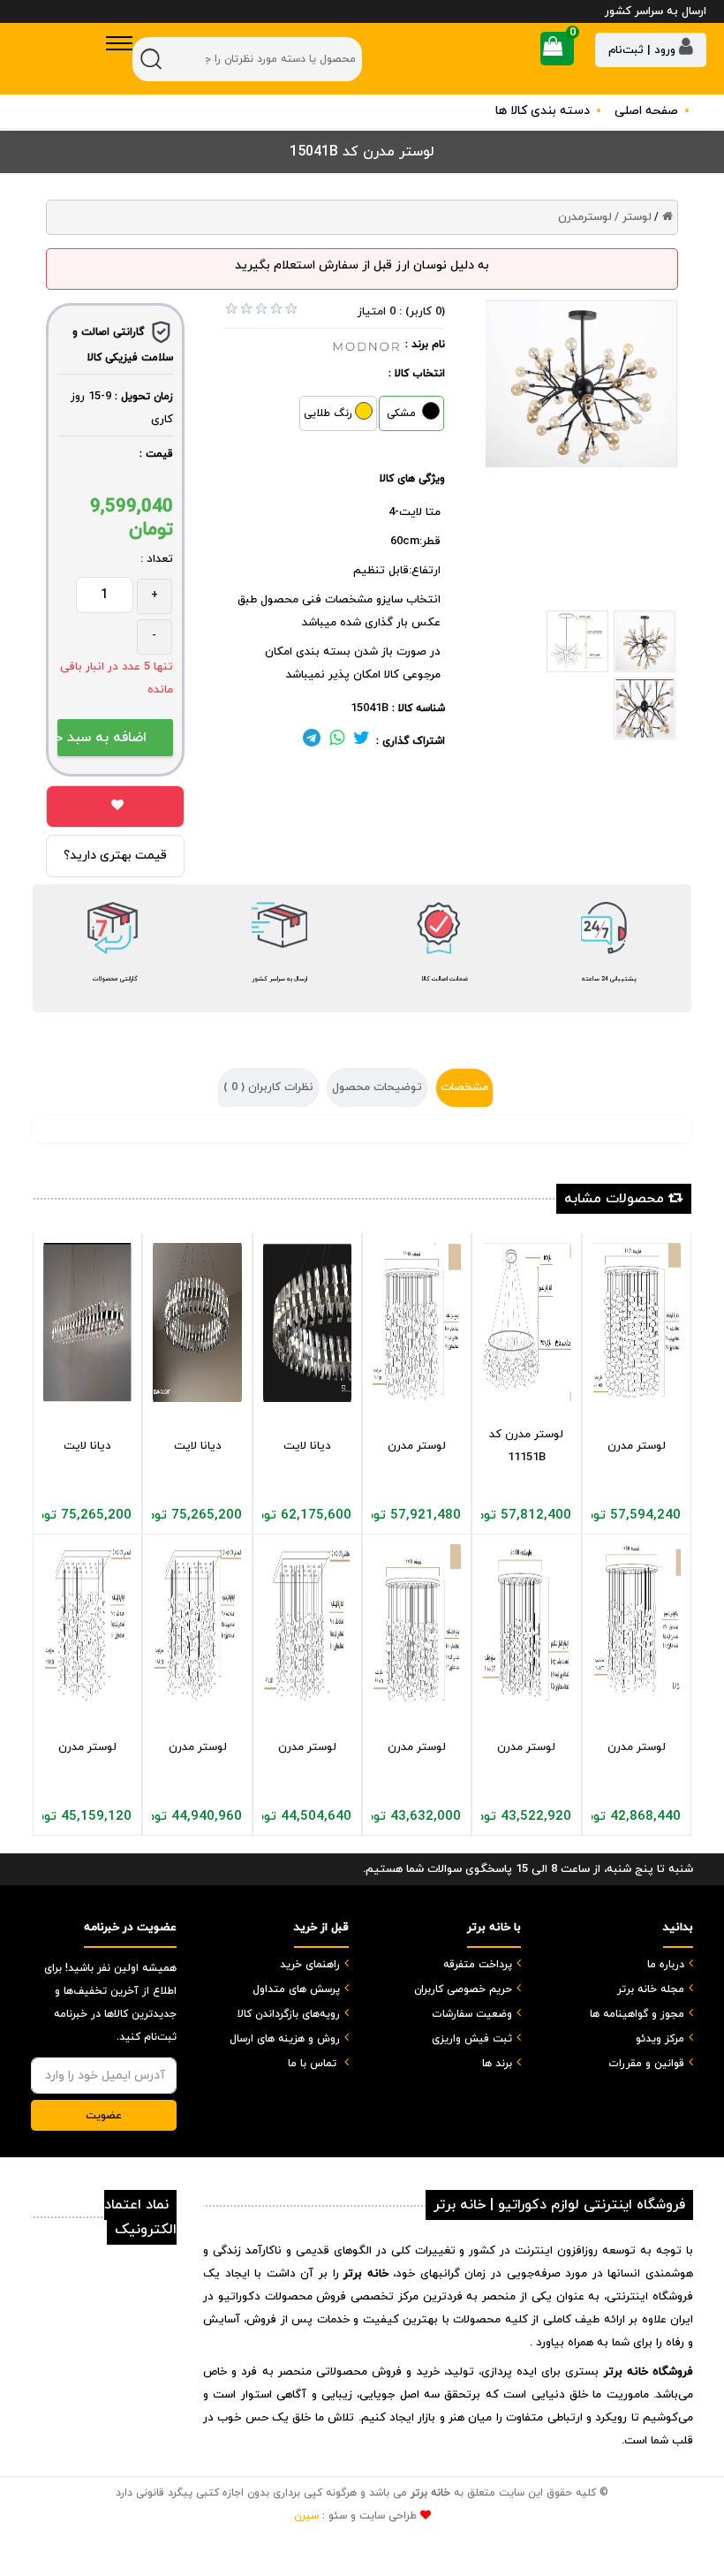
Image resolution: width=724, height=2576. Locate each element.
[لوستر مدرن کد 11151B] (526, 1322)
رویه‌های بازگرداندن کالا (289, 2014)
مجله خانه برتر (651, 1989)
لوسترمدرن (585, 217)
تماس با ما (312, 2064)
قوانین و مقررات (646, 2064)
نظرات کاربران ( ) (268, 1087)
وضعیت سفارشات (472, 2014)
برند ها (497, 2064)
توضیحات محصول (377, 1087)
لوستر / (633, 217)
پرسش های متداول (296, 1989)
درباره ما (666, 1965)
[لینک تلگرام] (312, 741)
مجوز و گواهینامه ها (637, 2014)
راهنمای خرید (310, 1965)
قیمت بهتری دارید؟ (115, 856)
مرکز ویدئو (660, 2039)
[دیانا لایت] (87, 1322)
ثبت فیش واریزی (472, 2039)
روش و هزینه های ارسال (285, 2039)
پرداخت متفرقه (478, 1965)
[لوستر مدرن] (417, 1322)
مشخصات (464, 1087)
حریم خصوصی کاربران (463, 1989)
